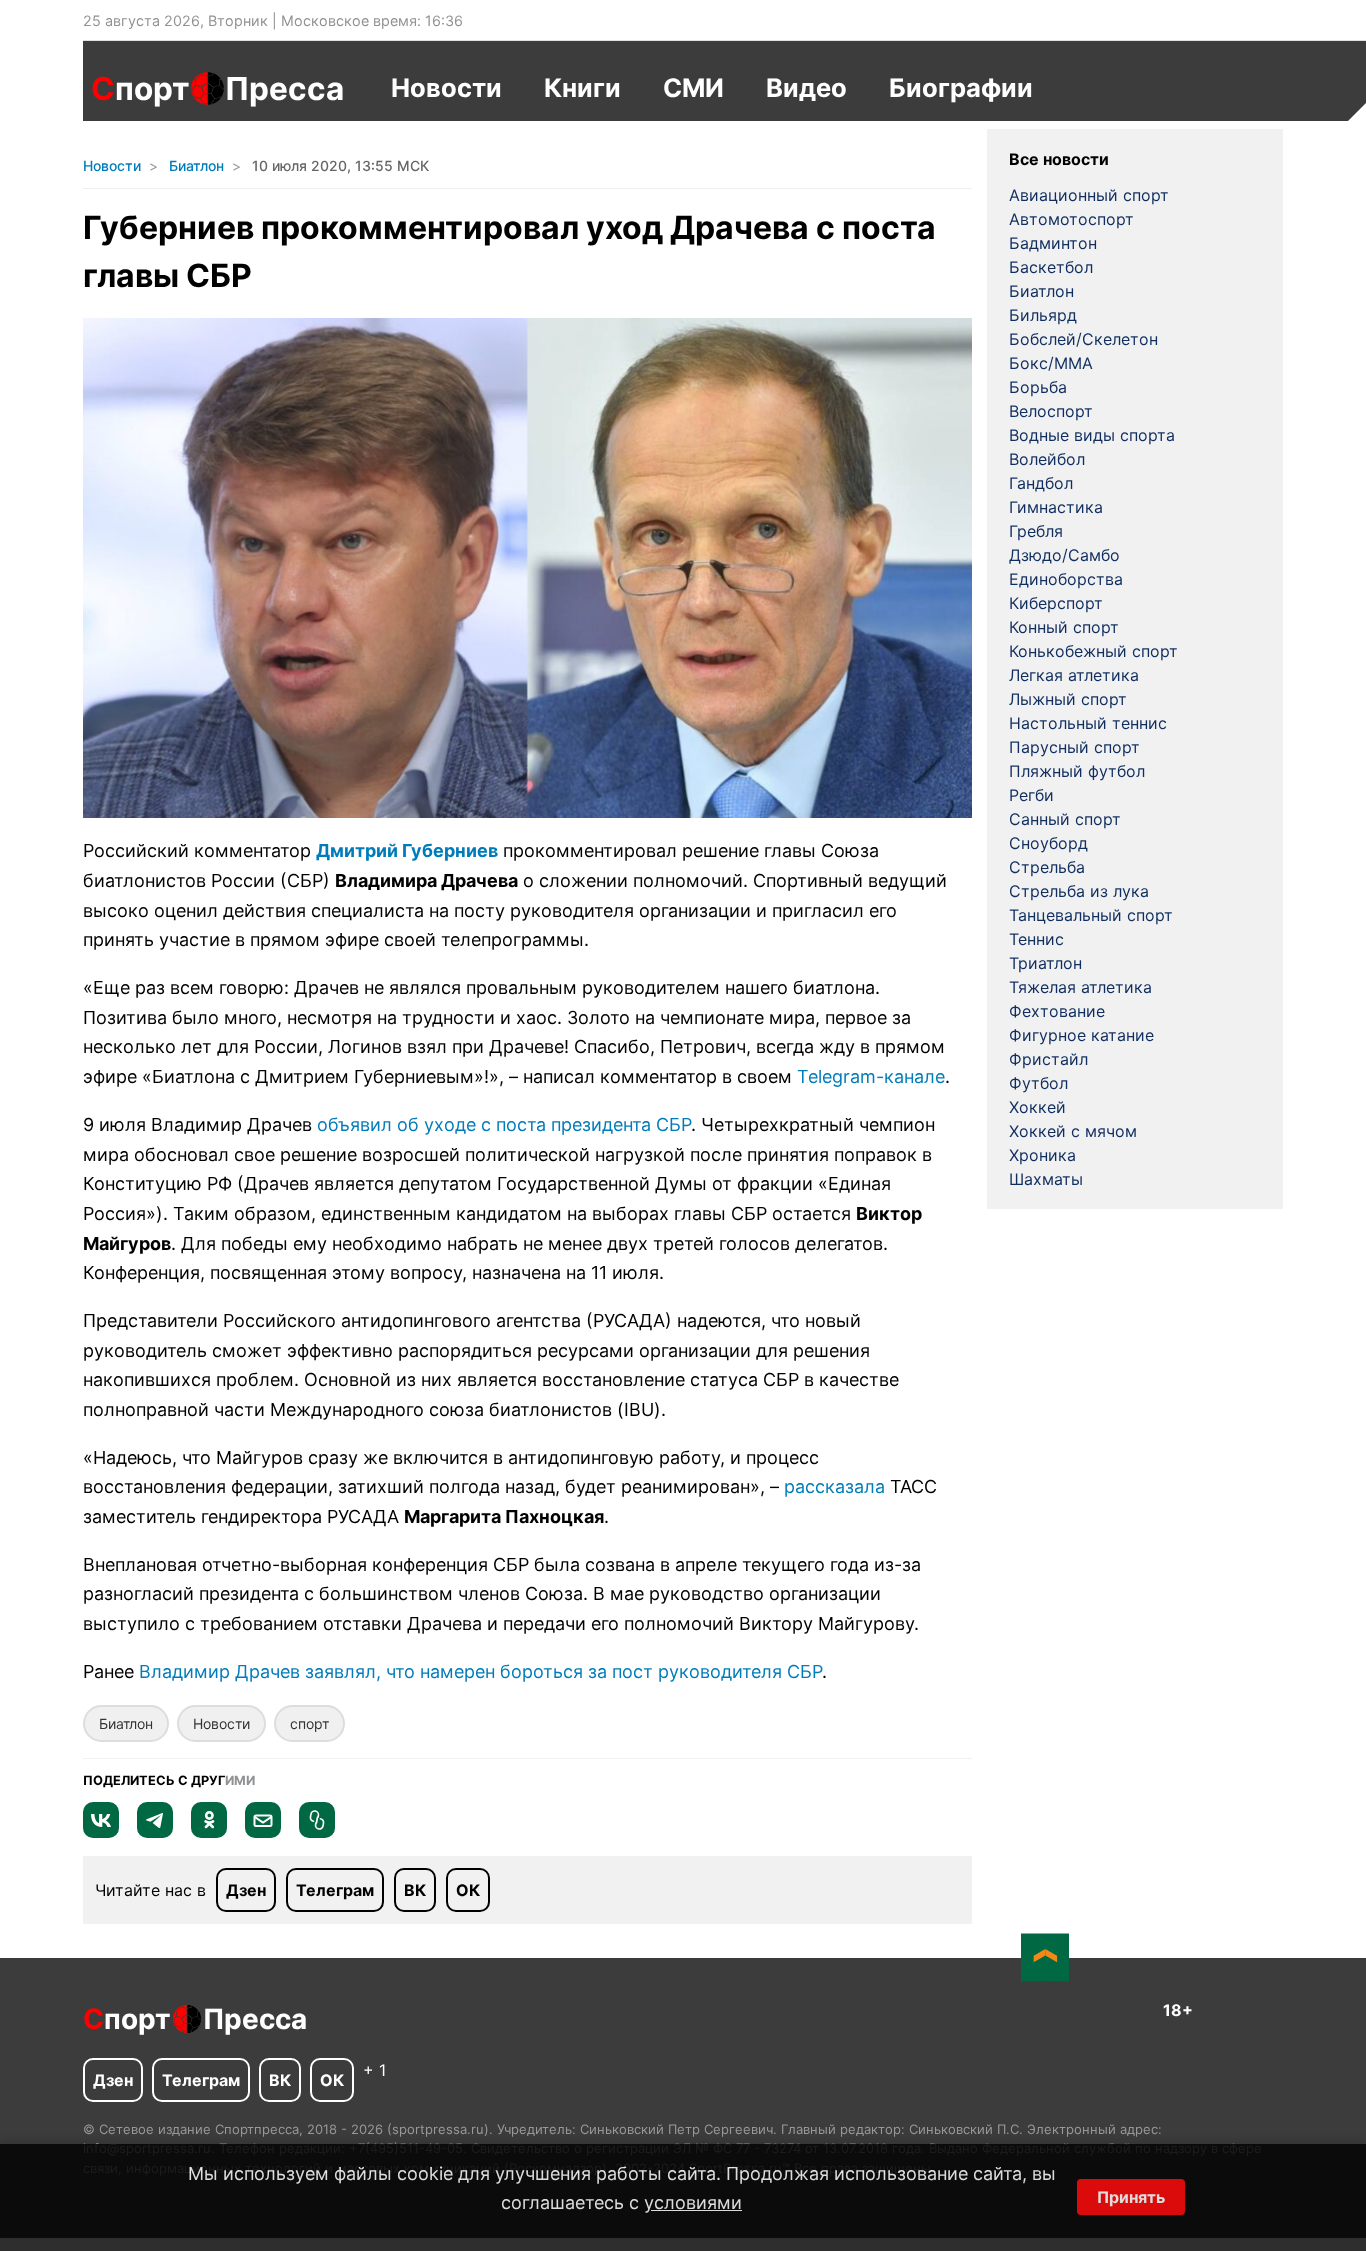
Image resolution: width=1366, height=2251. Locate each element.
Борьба (1038, 387)
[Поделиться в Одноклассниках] (209, 1832)
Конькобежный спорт (1093, 651)
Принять (1131, 2197)
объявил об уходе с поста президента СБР (504, 1124)
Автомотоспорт (1071, 219)
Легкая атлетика (1074, 675)
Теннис (1036, 939)
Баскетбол (1051, 267)
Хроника (1042, 1155)
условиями (693, 2202)
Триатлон (1045, 963)
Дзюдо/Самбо (1064, 555)
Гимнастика (1056, 507)
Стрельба (1047, 867)
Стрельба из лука (1079, 891)
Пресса (284, 88)
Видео (806, 87)
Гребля (1036, 531)
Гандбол (1041, 483)
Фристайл (1048, 1059)
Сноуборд (1048, 843)
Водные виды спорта (1092, 435)
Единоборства (1066, 579)
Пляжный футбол (1077, 771)
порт (140, 88)
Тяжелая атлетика (1080, 987)
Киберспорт (1056, 603)
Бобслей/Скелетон (1083, 339)
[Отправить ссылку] (317, 1832)
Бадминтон (1053, 243)
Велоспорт (1051, 411)
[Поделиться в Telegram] (155, 1832)
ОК (468, 1890)
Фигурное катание (1081, 1035)
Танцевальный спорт (1091, 915)
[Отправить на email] (263, 1832)
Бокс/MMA (1051, 363)
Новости (446, 87)
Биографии (961, 87)
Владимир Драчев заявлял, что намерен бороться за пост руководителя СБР (480, 1671)
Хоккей (1037, 1107)
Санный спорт (1065, 819)
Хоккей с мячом (1073, 1131)
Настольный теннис (1088, 723)
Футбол (1038, 1083)
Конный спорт (1064, 627)
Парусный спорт (1074, 747)
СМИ (693, 87)
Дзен (246, 1890)
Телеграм (335, 1890)
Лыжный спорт (1068, 699)
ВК (415, 1890)
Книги (582, 87)
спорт (309, 1723)
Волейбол (1047, 459)
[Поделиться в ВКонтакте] (101, 1832)
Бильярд (1043, 315)
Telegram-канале (871, 1076)
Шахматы (1046, 1179)
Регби (1031, 795)
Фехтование (1057, 1011)
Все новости (1059, 159)
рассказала (834, 1486)
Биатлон (126, 1723)
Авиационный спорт (1089, 195)
